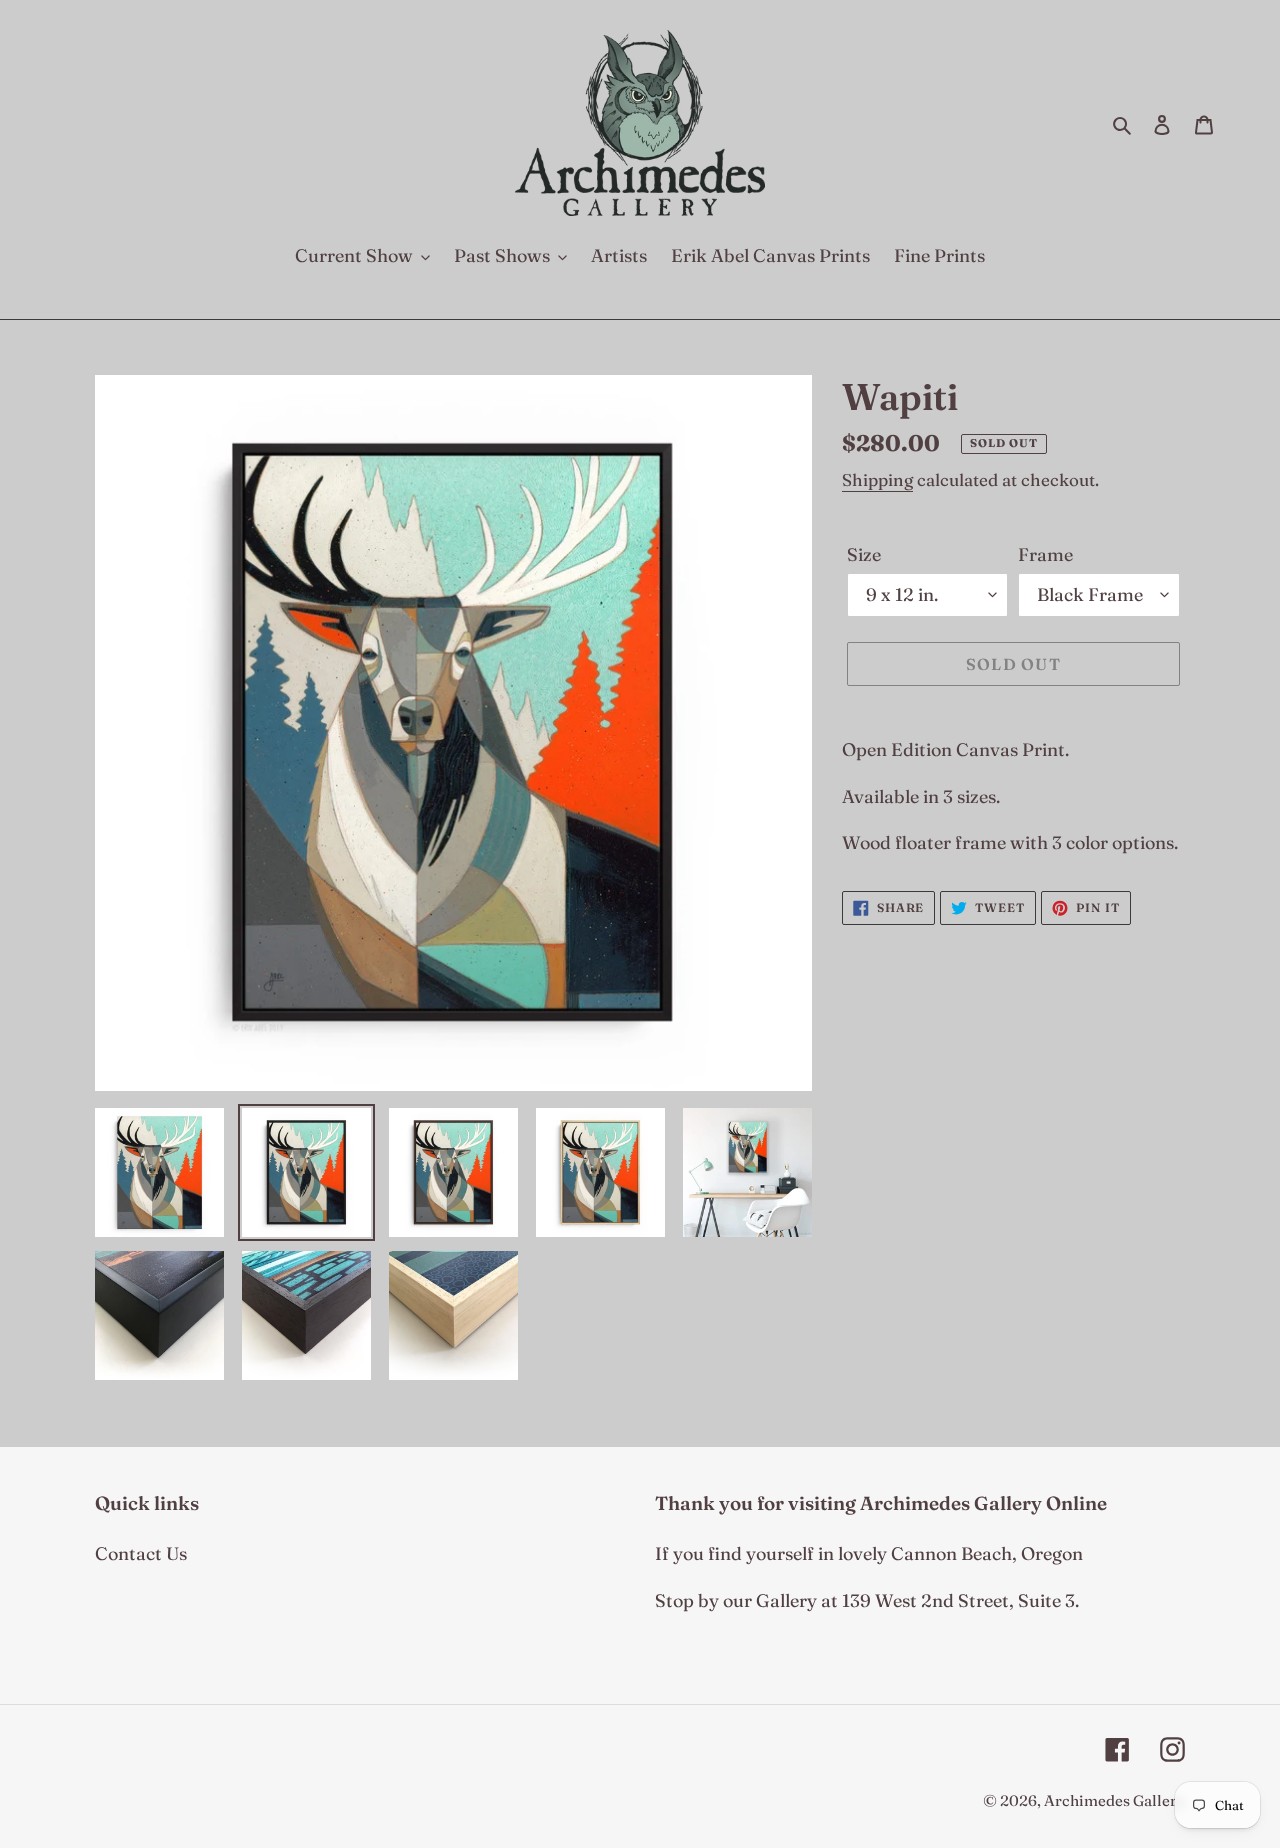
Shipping (877, 479)
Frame (1045, 554)
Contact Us (141, 1553)
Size (864, 554)
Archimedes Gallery (1114, 1800)
